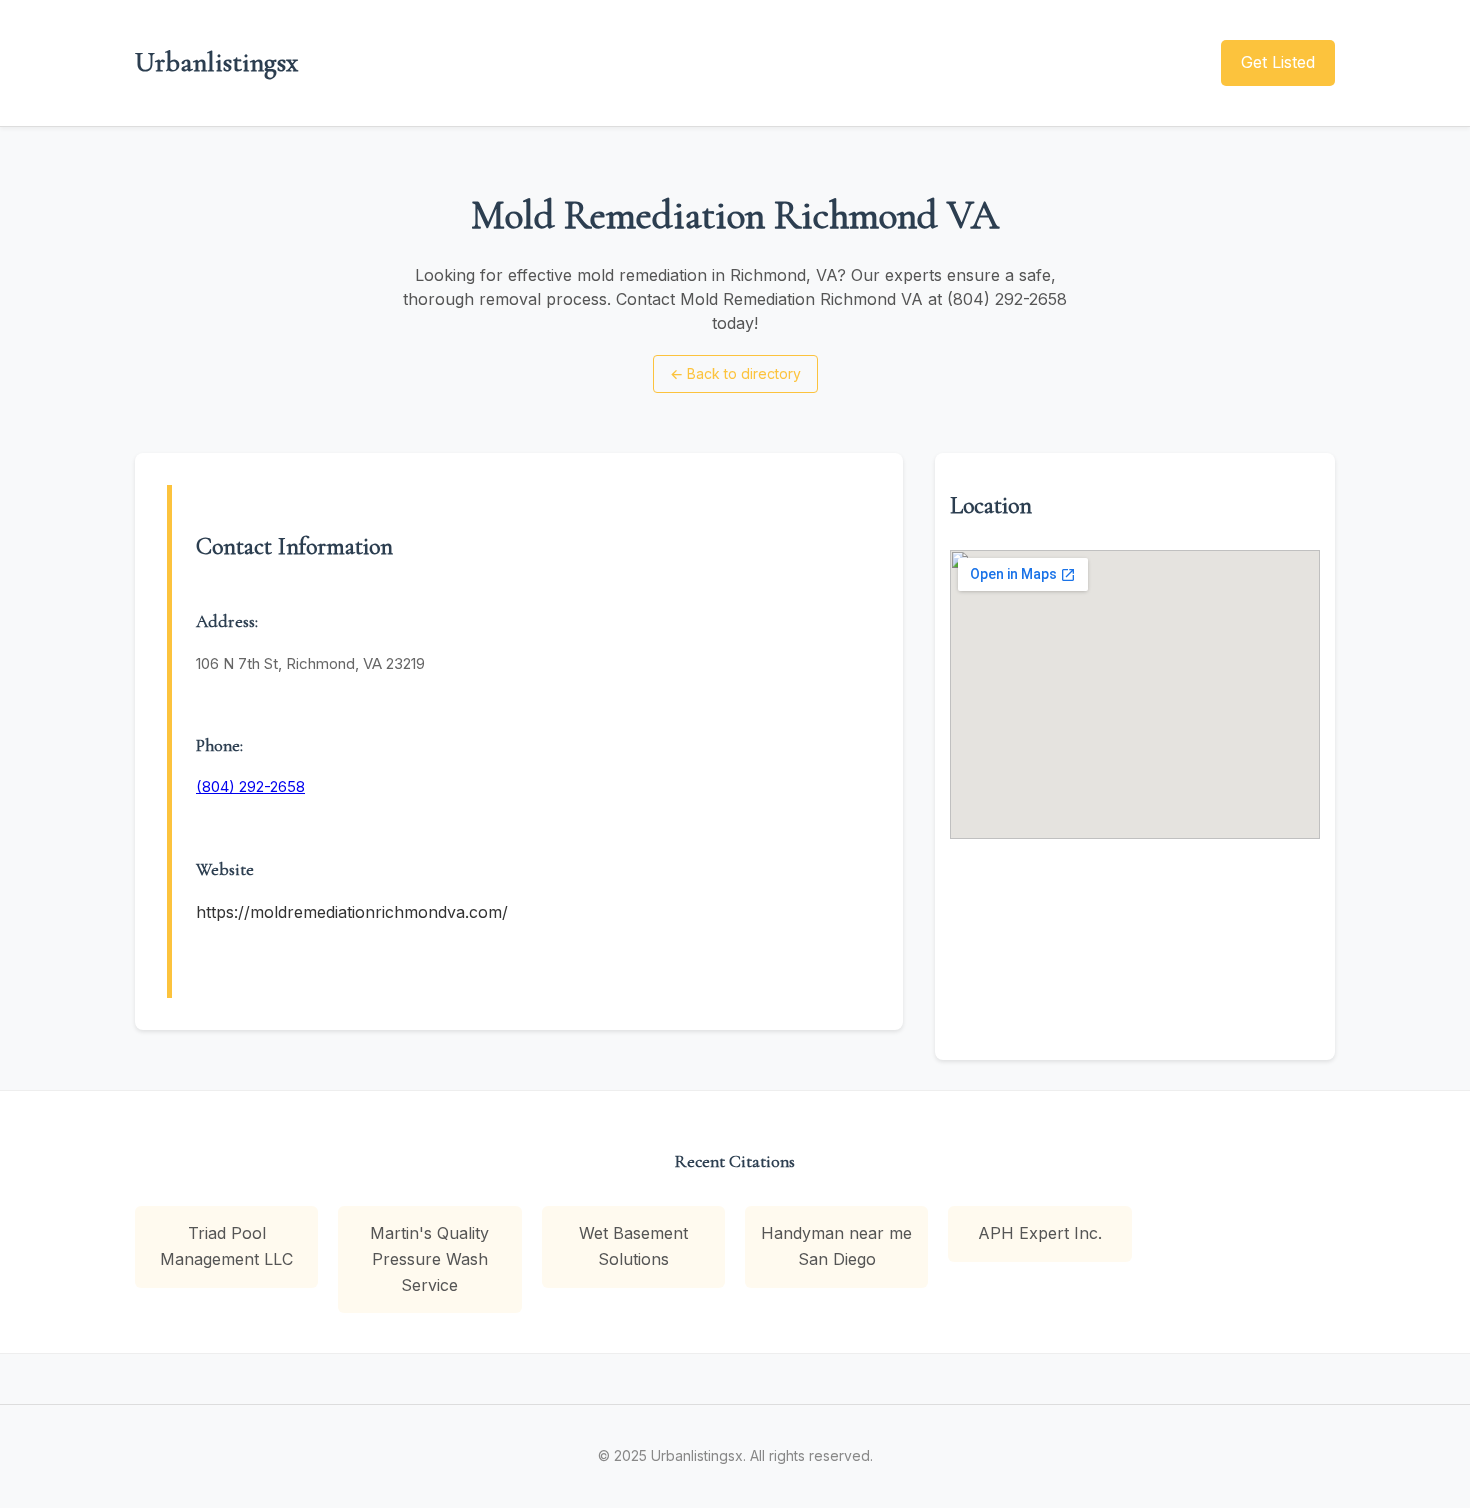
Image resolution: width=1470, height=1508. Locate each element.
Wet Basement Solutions (633, 1246)
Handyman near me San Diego (836, 1246)
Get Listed (1278, 62)
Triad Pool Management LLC (226, 1246)
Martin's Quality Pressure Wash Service (429, 1258)
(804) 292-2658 (250, 786)
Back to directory (735, 373)
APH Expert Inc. (1040, 1233)
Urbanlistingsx (216, 62)
